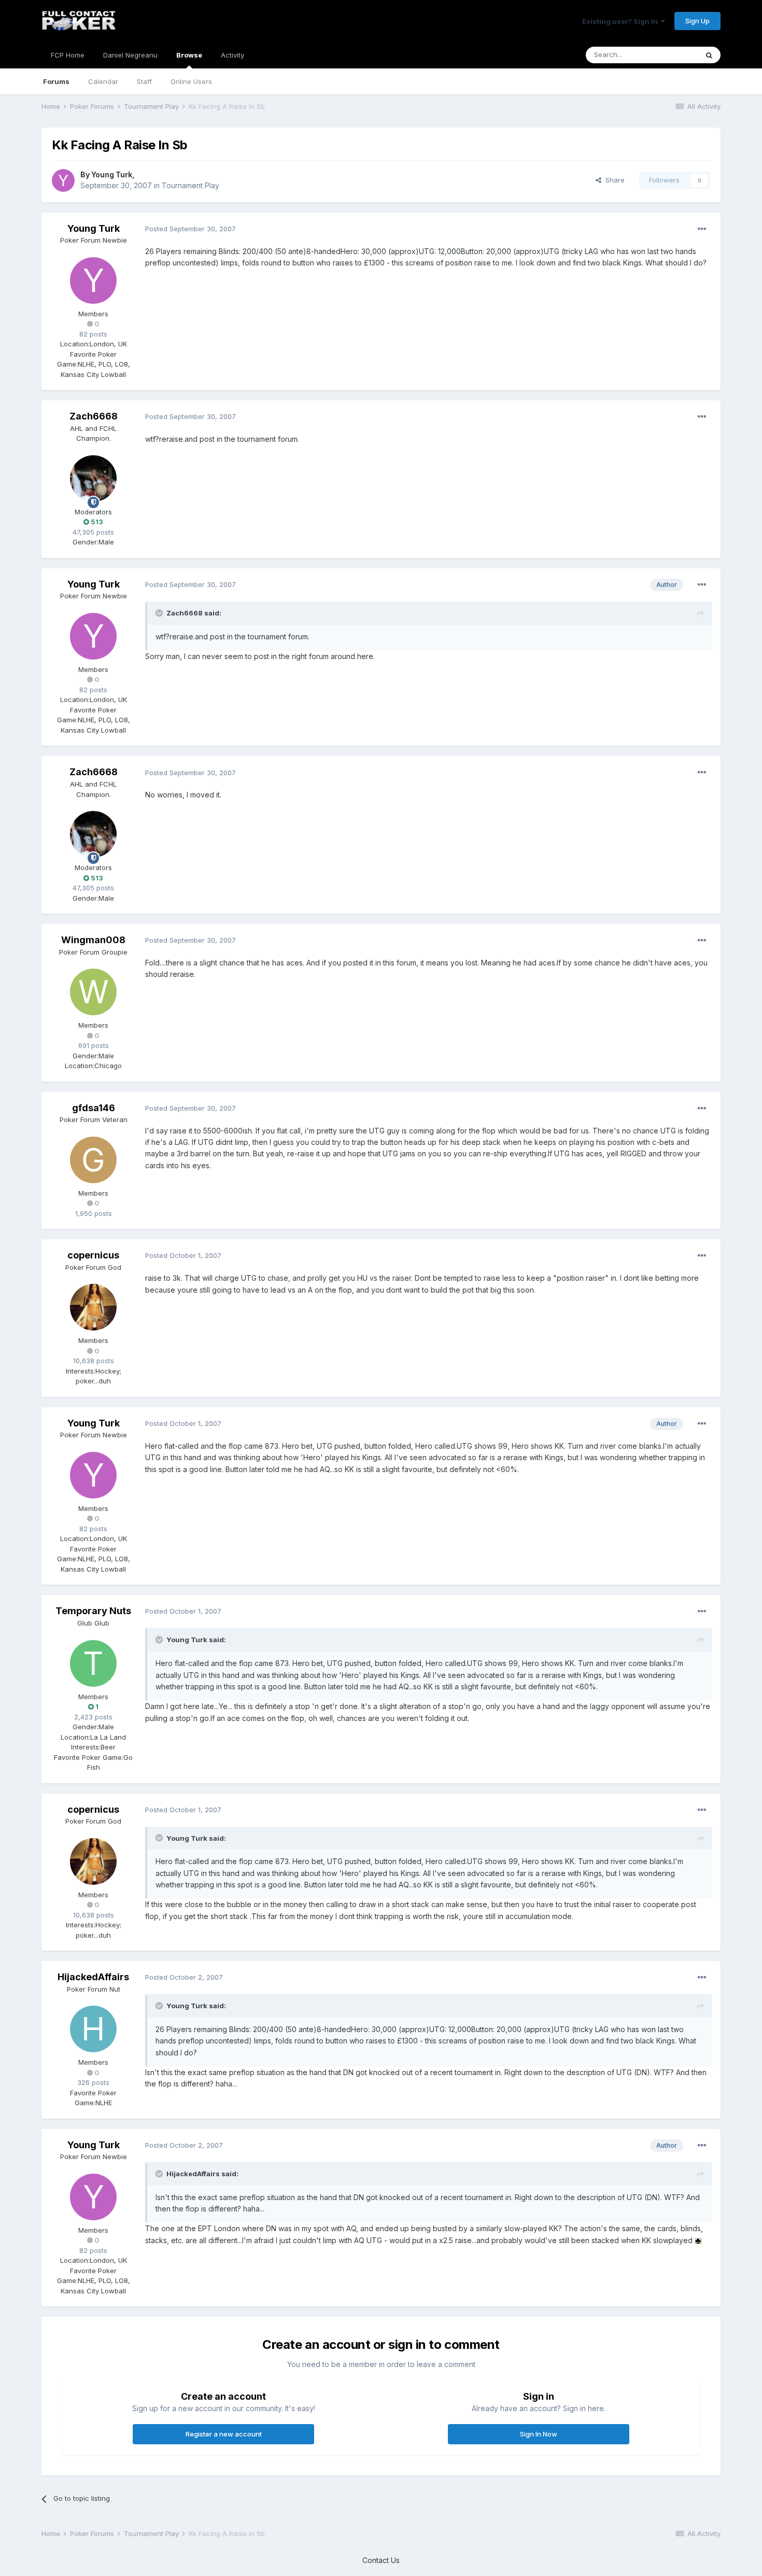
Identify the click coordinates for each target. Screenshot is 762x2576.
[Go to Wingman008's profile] (93, 992)
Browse (189, 55)
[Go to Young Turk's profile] (63, 180)
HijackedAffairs (93, 1977)
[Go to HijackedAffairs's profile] (93, 2029)
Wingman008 (93, 940)
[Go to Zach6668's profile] (93, 479)
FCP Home (68, 55)
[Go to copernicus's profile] (93, 1307)
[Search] (709, 55)
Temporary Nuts (93, 1611)
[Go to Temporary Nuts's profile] (93, 1663)
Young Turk (112, 174)
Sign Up (697, 21)
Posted (190, 229)
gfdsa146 (94, 1108)
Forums (56, 81)
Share (613, 180)
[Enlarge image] (698, 2240)
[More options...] (702, 229)
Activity (232, 55)
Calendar (103, 81)
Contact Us (381, 2560)
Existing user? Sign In (622, 21)
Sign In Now (539, 2434)
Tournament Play (190, 185)
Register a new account (224, 2434)
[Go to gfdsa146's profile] (93, 1160)
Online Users (191, 81)
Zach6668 (94, 416)
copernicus (93, 1255)
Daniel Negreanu (130, 55)
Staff (144, 81)
